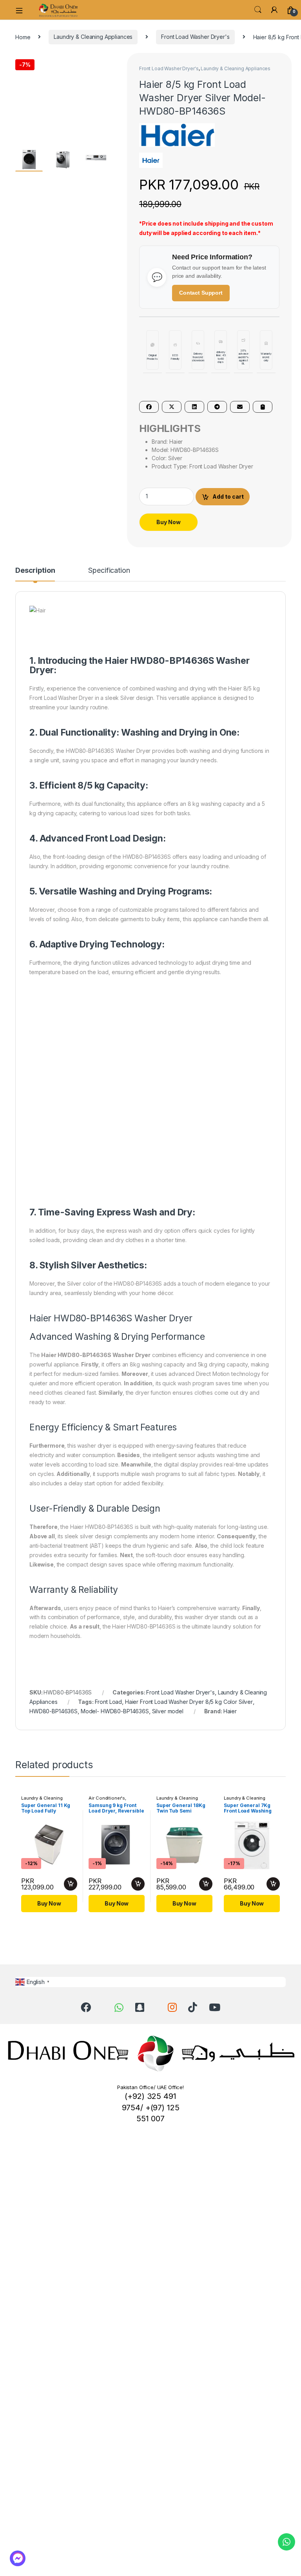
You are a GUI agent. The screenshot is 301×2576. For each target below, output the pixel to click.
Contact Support (201, 293)
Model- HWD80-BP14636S (115, 1711)
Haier (230, 1711)
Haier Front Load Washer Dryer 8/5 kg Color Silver (189, 1702)
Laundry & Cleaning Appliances (93, 37)
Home (23, 37)
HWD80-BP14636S (53, 1711)
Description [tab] (35, 571)
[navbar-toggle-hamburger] (22, 10)
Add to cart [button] (71, 1884)
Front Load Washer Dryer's (195, 37)
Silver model (168, 1711)
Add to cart (228, 496)
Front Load (109, 1702)
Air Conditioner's (107, 1798)
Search (258, 10)
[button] (114, 62)
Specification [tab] (109, 571)
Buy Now (169, 522)
